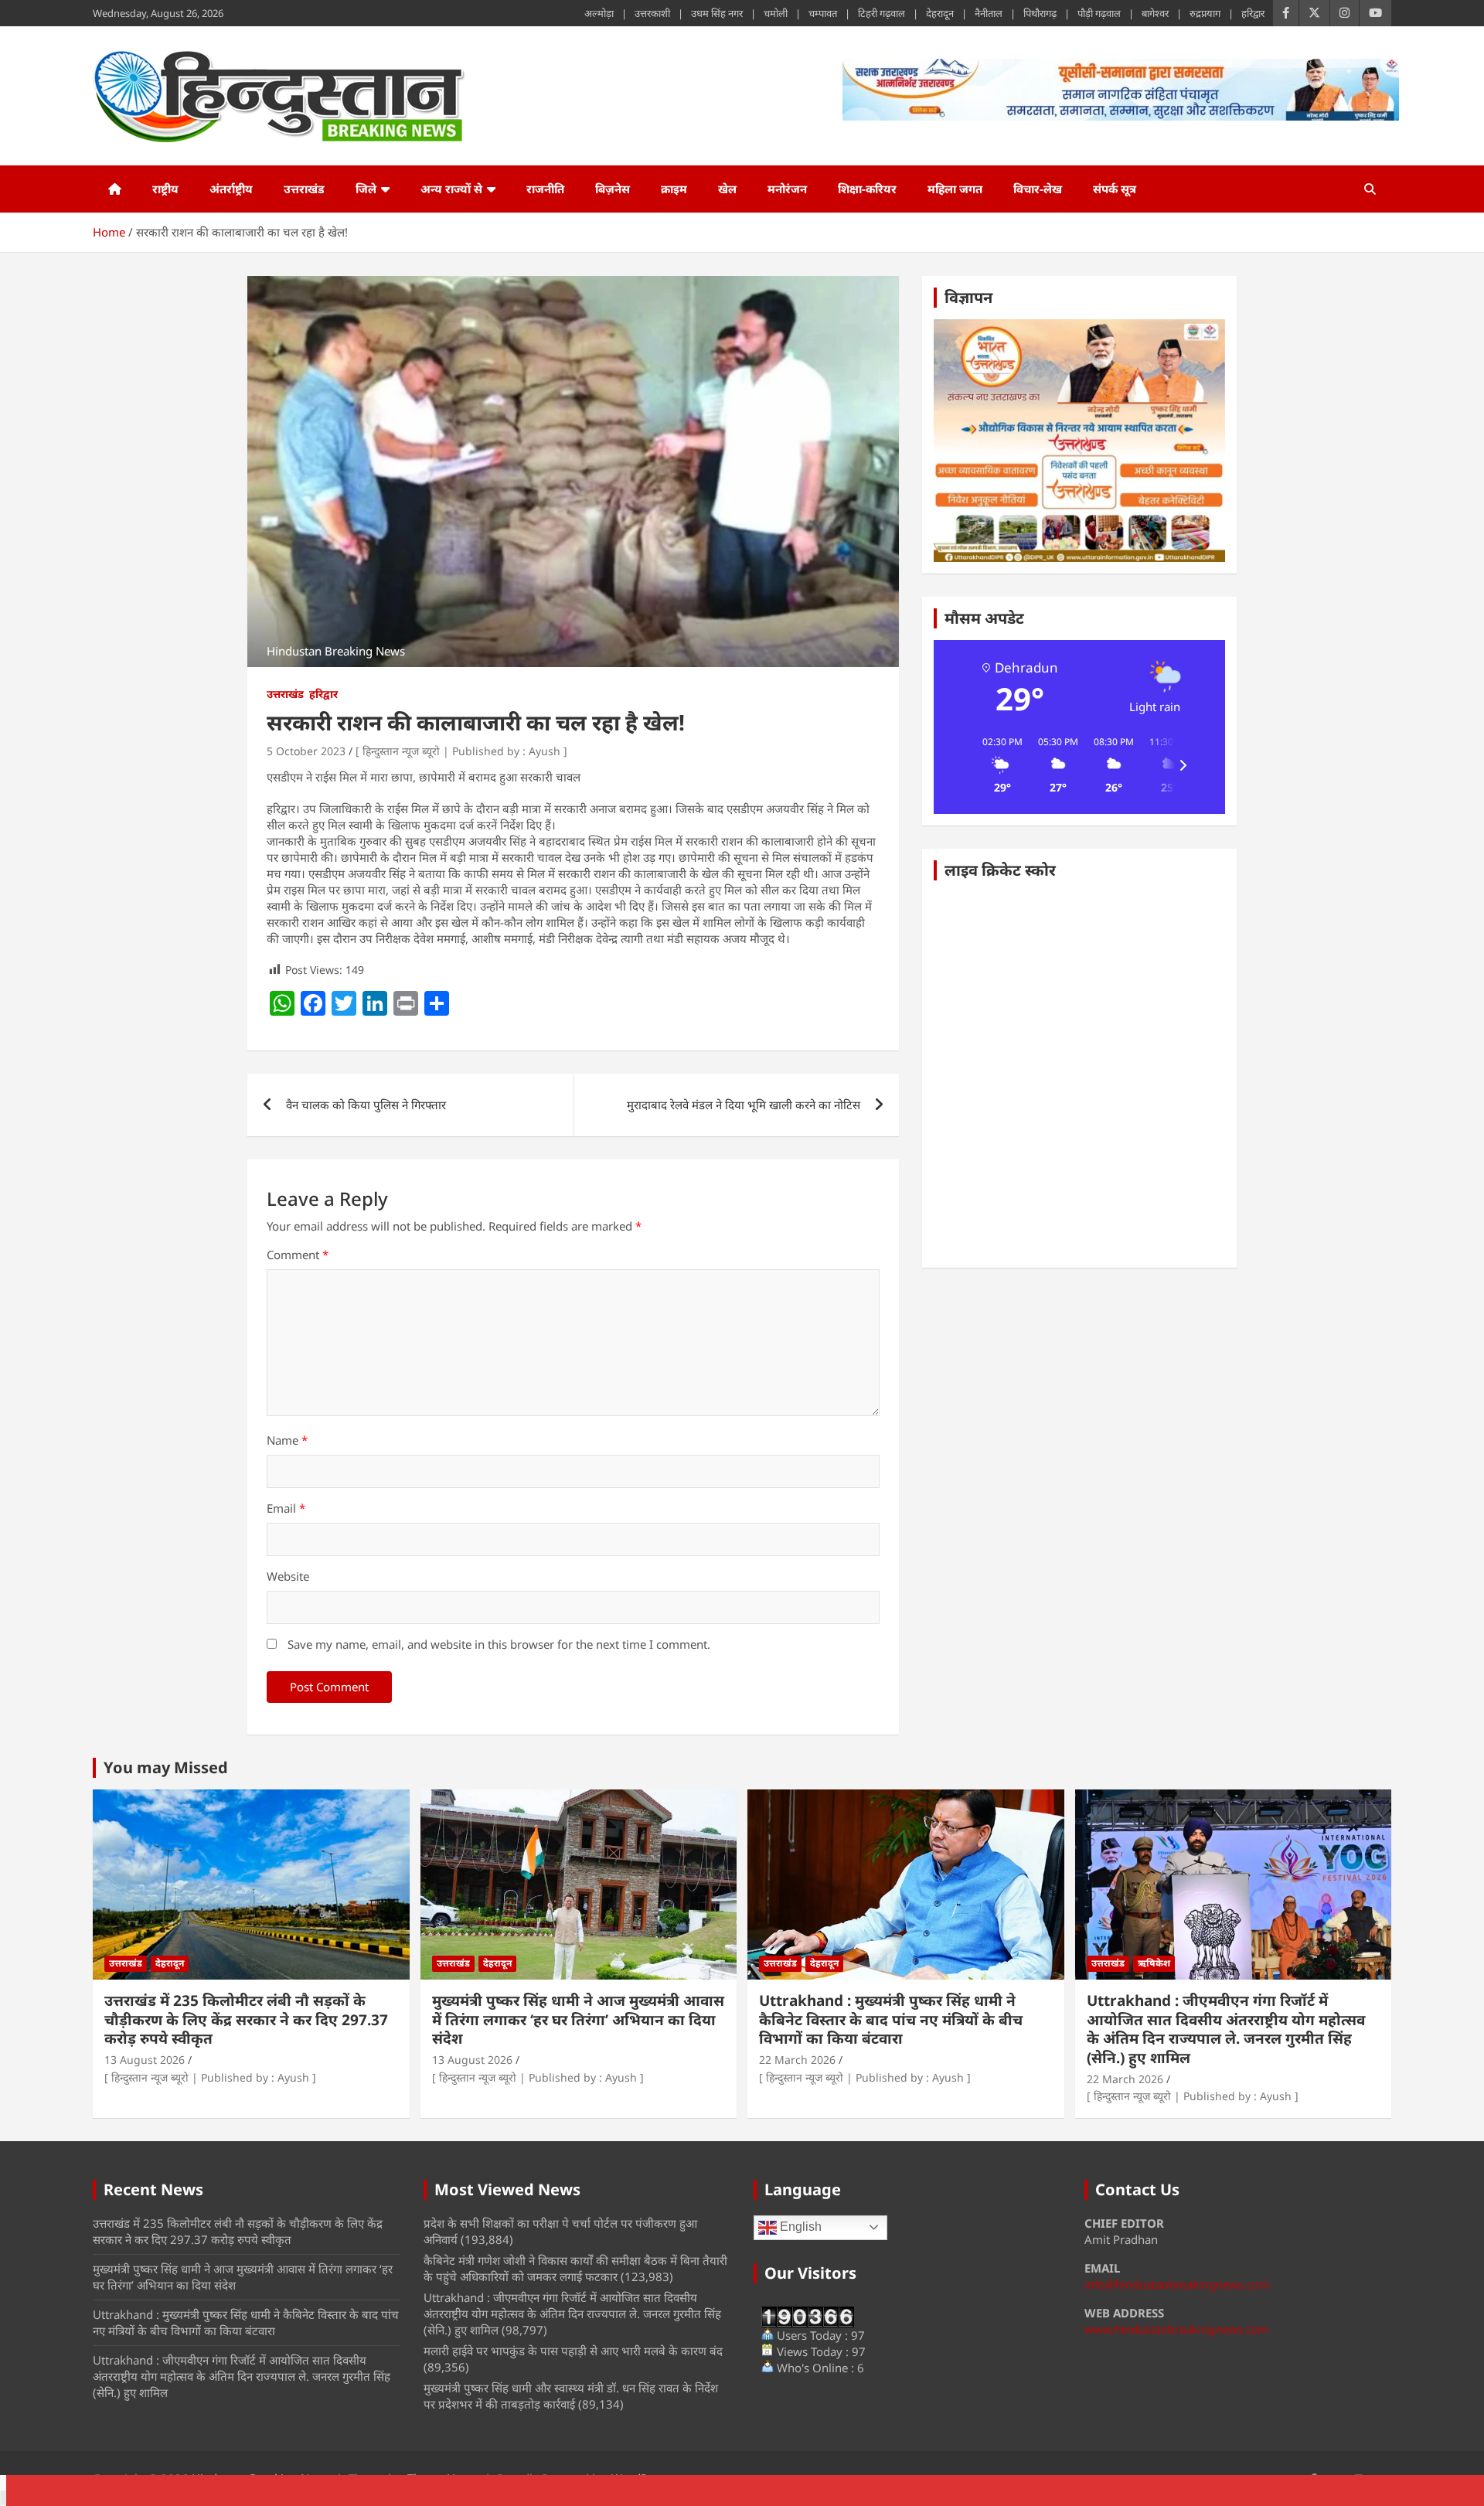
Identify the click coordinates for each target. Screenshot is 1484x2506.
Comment (298, 1255)
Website (288, 1576)
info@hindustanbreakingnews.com (1177, 2284)
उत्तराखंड (304, 189)
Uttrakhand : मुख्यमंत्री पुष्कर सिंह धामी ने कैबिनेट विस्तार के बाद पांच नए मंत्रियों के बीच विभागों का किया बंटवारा (891, 2019)
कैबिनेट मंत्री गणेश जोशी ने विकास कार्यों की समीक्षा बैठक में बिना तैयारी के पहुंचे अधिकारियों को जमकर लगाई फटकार (575, 2268)
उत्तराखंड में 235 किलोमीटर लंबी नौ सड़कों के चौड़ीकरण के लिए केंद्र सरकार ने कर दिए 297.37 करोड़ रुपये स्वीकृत (246, 2019)
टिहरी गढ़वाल (882, 13)
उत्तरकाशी (652, 13)
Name (287, 1440)
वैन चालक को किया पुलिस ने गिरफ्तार (366, 1105)
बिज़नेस (613, 189)
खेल (727, 189)
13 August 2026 (145, 2060)
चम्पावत (823, 13)
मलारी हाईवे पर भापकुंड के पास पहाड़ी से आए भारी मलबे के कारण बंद (573, 2351)
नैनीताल (989, 13)
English (799, 2227)
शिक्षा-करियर (867, 189)
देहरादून (940, 13)
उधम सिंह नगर (717, 13)
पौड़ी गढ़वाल (1099, 13)
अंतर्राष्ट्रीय (231, 189)
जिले (366, 189)
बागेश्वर (1155, 13)
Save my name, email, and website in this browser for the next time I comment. (499, 1644)
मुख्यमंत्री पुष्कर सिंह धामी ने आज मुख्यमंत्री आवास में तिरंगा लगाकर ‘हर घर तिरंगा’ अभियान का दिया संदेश (578, 2019)
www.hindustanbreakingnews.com (1177, 2329)
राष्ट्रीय (165, 189)
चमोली (776, 13)
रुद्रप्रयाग (1205, 13)
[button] (997, 765)
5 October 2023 (306, 751)
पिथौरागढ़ (1040, 13)
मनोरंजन (787, 189)
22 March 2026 (797, 2060)
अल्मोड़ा (599, 13)
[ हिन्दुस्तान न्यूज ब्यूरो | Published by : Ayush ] (461, 751)
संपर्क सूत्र (1115, 189)
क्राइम (674, 189)
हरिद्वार (1253, 13)
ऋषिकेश (1154, 1963)
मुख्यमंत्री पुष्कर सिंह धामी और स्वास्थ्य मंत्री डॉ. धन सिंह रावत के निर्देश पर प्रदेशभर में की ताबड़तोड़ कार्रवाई (571, 2396)
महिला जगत (955, 189)
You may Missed (166, 1767)
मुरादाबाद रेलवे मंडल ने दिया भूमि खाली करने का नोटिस (744, 1105)
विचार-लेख (1038, 189)
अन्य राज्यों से (451, 189)
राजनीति (545, 189)
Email (286, 1508)
